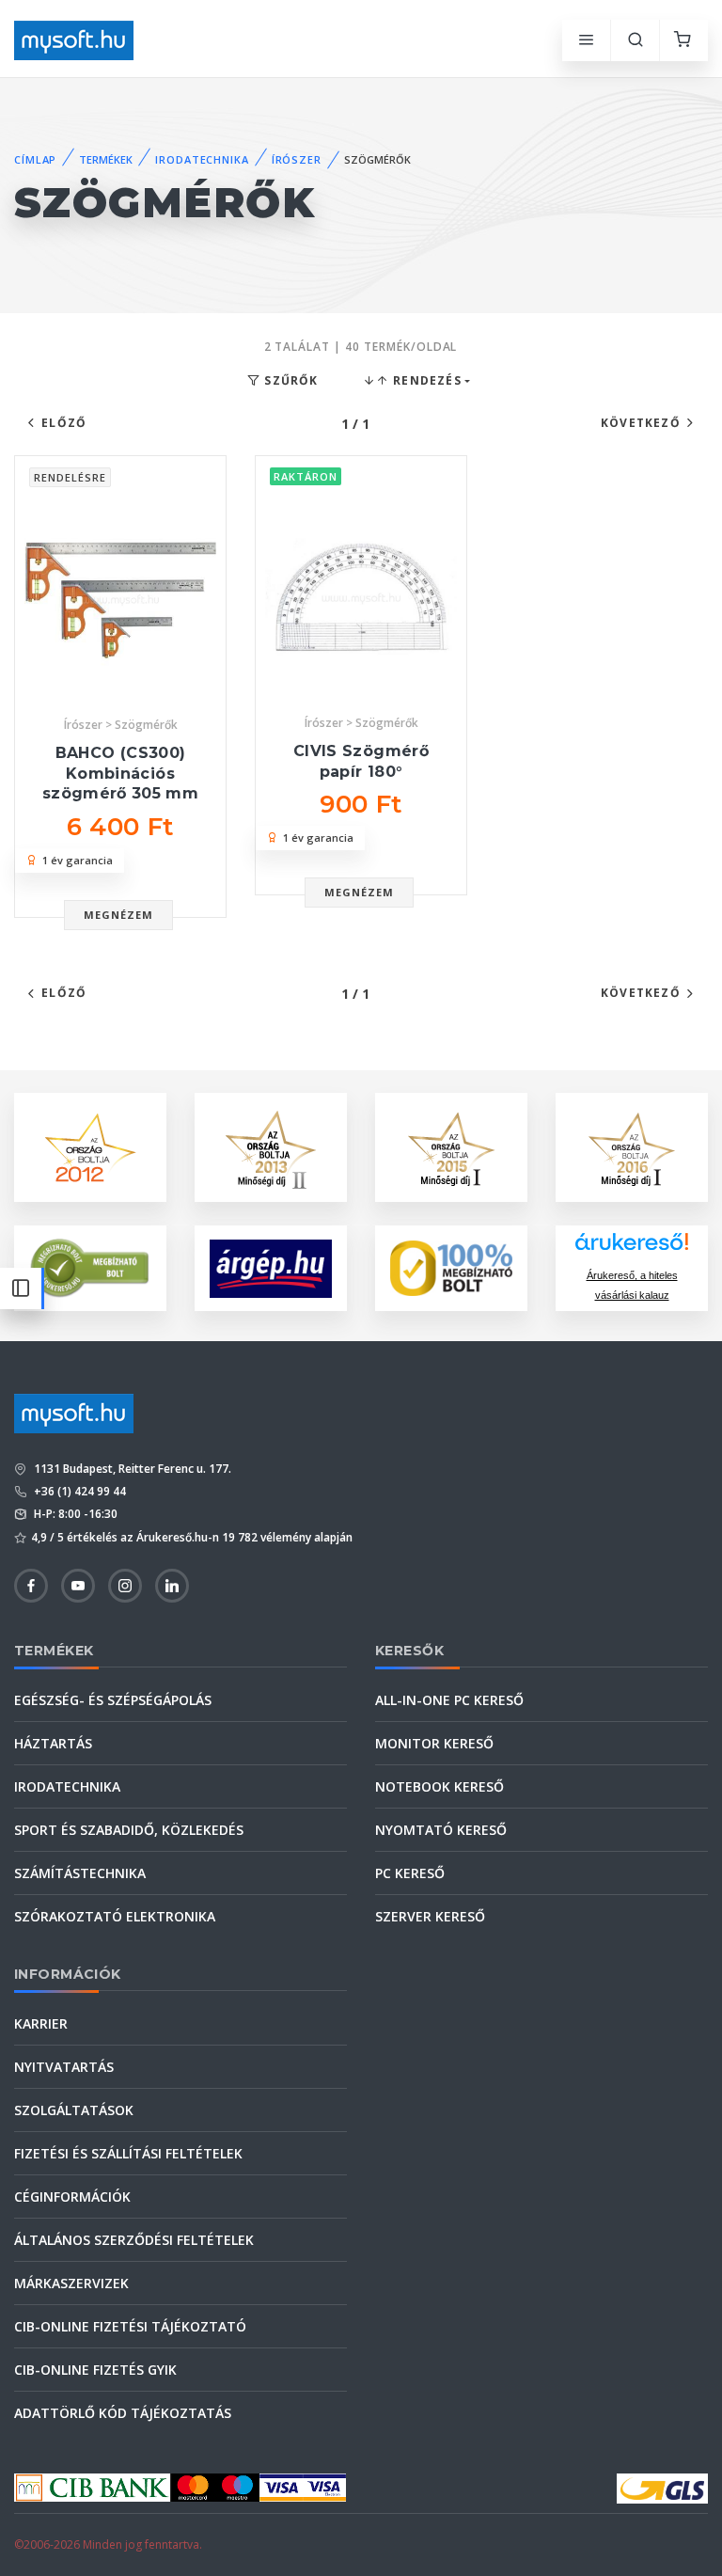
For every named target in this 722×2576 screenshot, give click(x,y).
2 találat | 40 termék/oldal (361, 347)
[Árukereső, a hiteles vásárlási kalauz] (90, 1266)
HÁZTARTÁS (53, 1743)
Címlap (35, 159)
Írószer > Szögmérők (121, 725)
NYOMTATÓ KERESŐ (441, 1830)
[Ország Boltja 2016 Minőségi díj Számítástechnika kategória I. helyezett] (632, 1146)
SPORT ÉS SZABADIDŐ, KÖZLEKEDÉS (129, 1830)
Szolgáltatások (74, 2110)
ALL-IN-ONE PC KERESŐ (449, 1700)
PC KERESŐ (410, 1873)
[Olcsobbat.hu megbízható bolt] (451, 1268)
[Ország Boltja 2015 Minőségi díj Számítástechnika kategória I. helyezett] (451, 1146)
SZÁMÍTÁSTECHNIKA (80, 1873)
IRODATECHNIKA (202, 159)
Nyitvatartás (64, 2067)
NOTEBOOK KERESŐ (439, 1786)
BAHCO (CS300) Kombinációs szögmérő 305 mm (120, 773)
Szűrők (289, 380)
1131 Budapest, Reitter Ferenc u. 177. (131, 1469)
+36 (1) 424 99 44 (78, 1491)
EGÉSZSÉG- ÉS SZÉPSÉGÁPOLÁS (113, 1700)
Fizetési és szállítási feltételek (128, 2153)
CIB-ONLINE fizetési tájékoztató (130, 2326)
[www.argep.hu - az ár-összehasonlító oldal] (271, 1269)
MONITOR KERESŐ (434, 1743)
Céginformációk (72, 2197)
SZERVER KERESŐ (430, 1916)
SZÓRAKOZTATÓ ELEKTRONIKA (115, 1916)
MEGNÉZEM (119, 915)
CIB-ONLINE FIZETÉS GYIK (95, 2370)
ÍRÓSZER (297, 159)
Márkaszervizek (71, 2283)
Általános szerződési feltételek (134, 2240)
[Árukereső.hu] (632, 1248)
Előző (64, 423)
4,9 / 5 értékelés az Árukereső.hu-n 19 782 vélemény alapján (192, 1537)
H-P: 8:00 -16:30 (74, 1514)
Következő (641, 423)
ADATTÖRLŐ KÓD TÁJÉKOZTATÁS (123, 2413)
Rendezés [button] (425, 380)
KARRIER (41, 2023)
